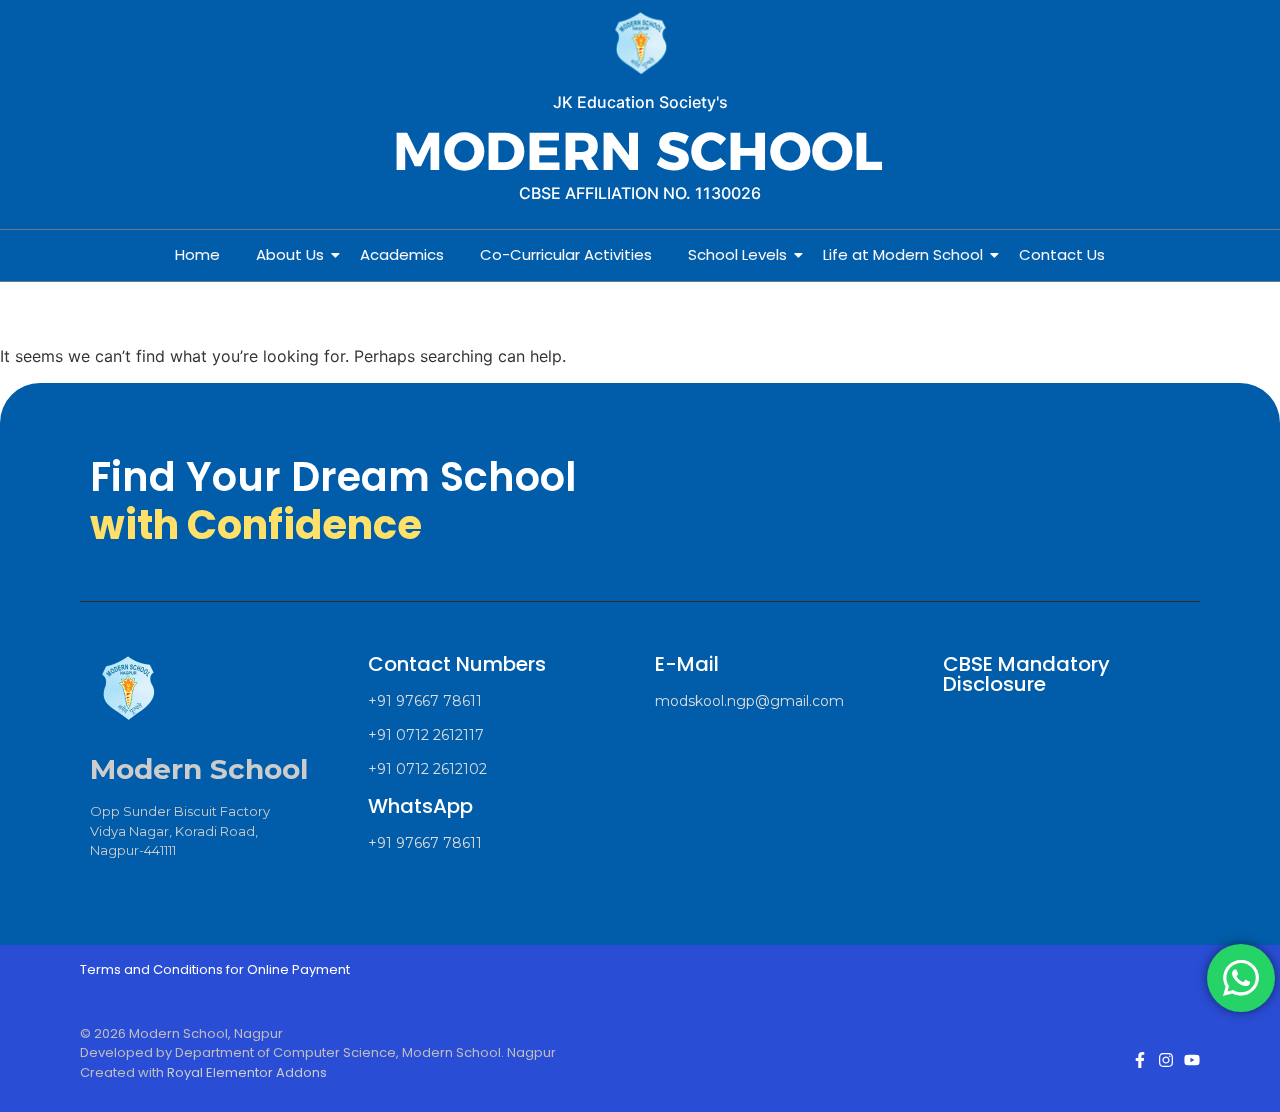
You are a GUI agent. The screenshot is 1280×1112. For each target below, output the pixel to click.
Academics (402, 254)
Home (197, 254)
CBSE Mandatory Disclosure (1026, 674)
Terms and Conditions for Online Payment (215, 969)
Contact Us (1062, 254)
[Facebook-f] (1140, 1060)
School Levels (737, 254)
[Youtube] (1192, 1060)
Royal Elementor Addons (247, 1072)
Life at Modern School (903, 254)
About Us (290, 254)
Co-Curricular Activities (566, 254)
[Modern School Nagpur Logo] (639, 44)
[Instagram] (1166, 1060)
